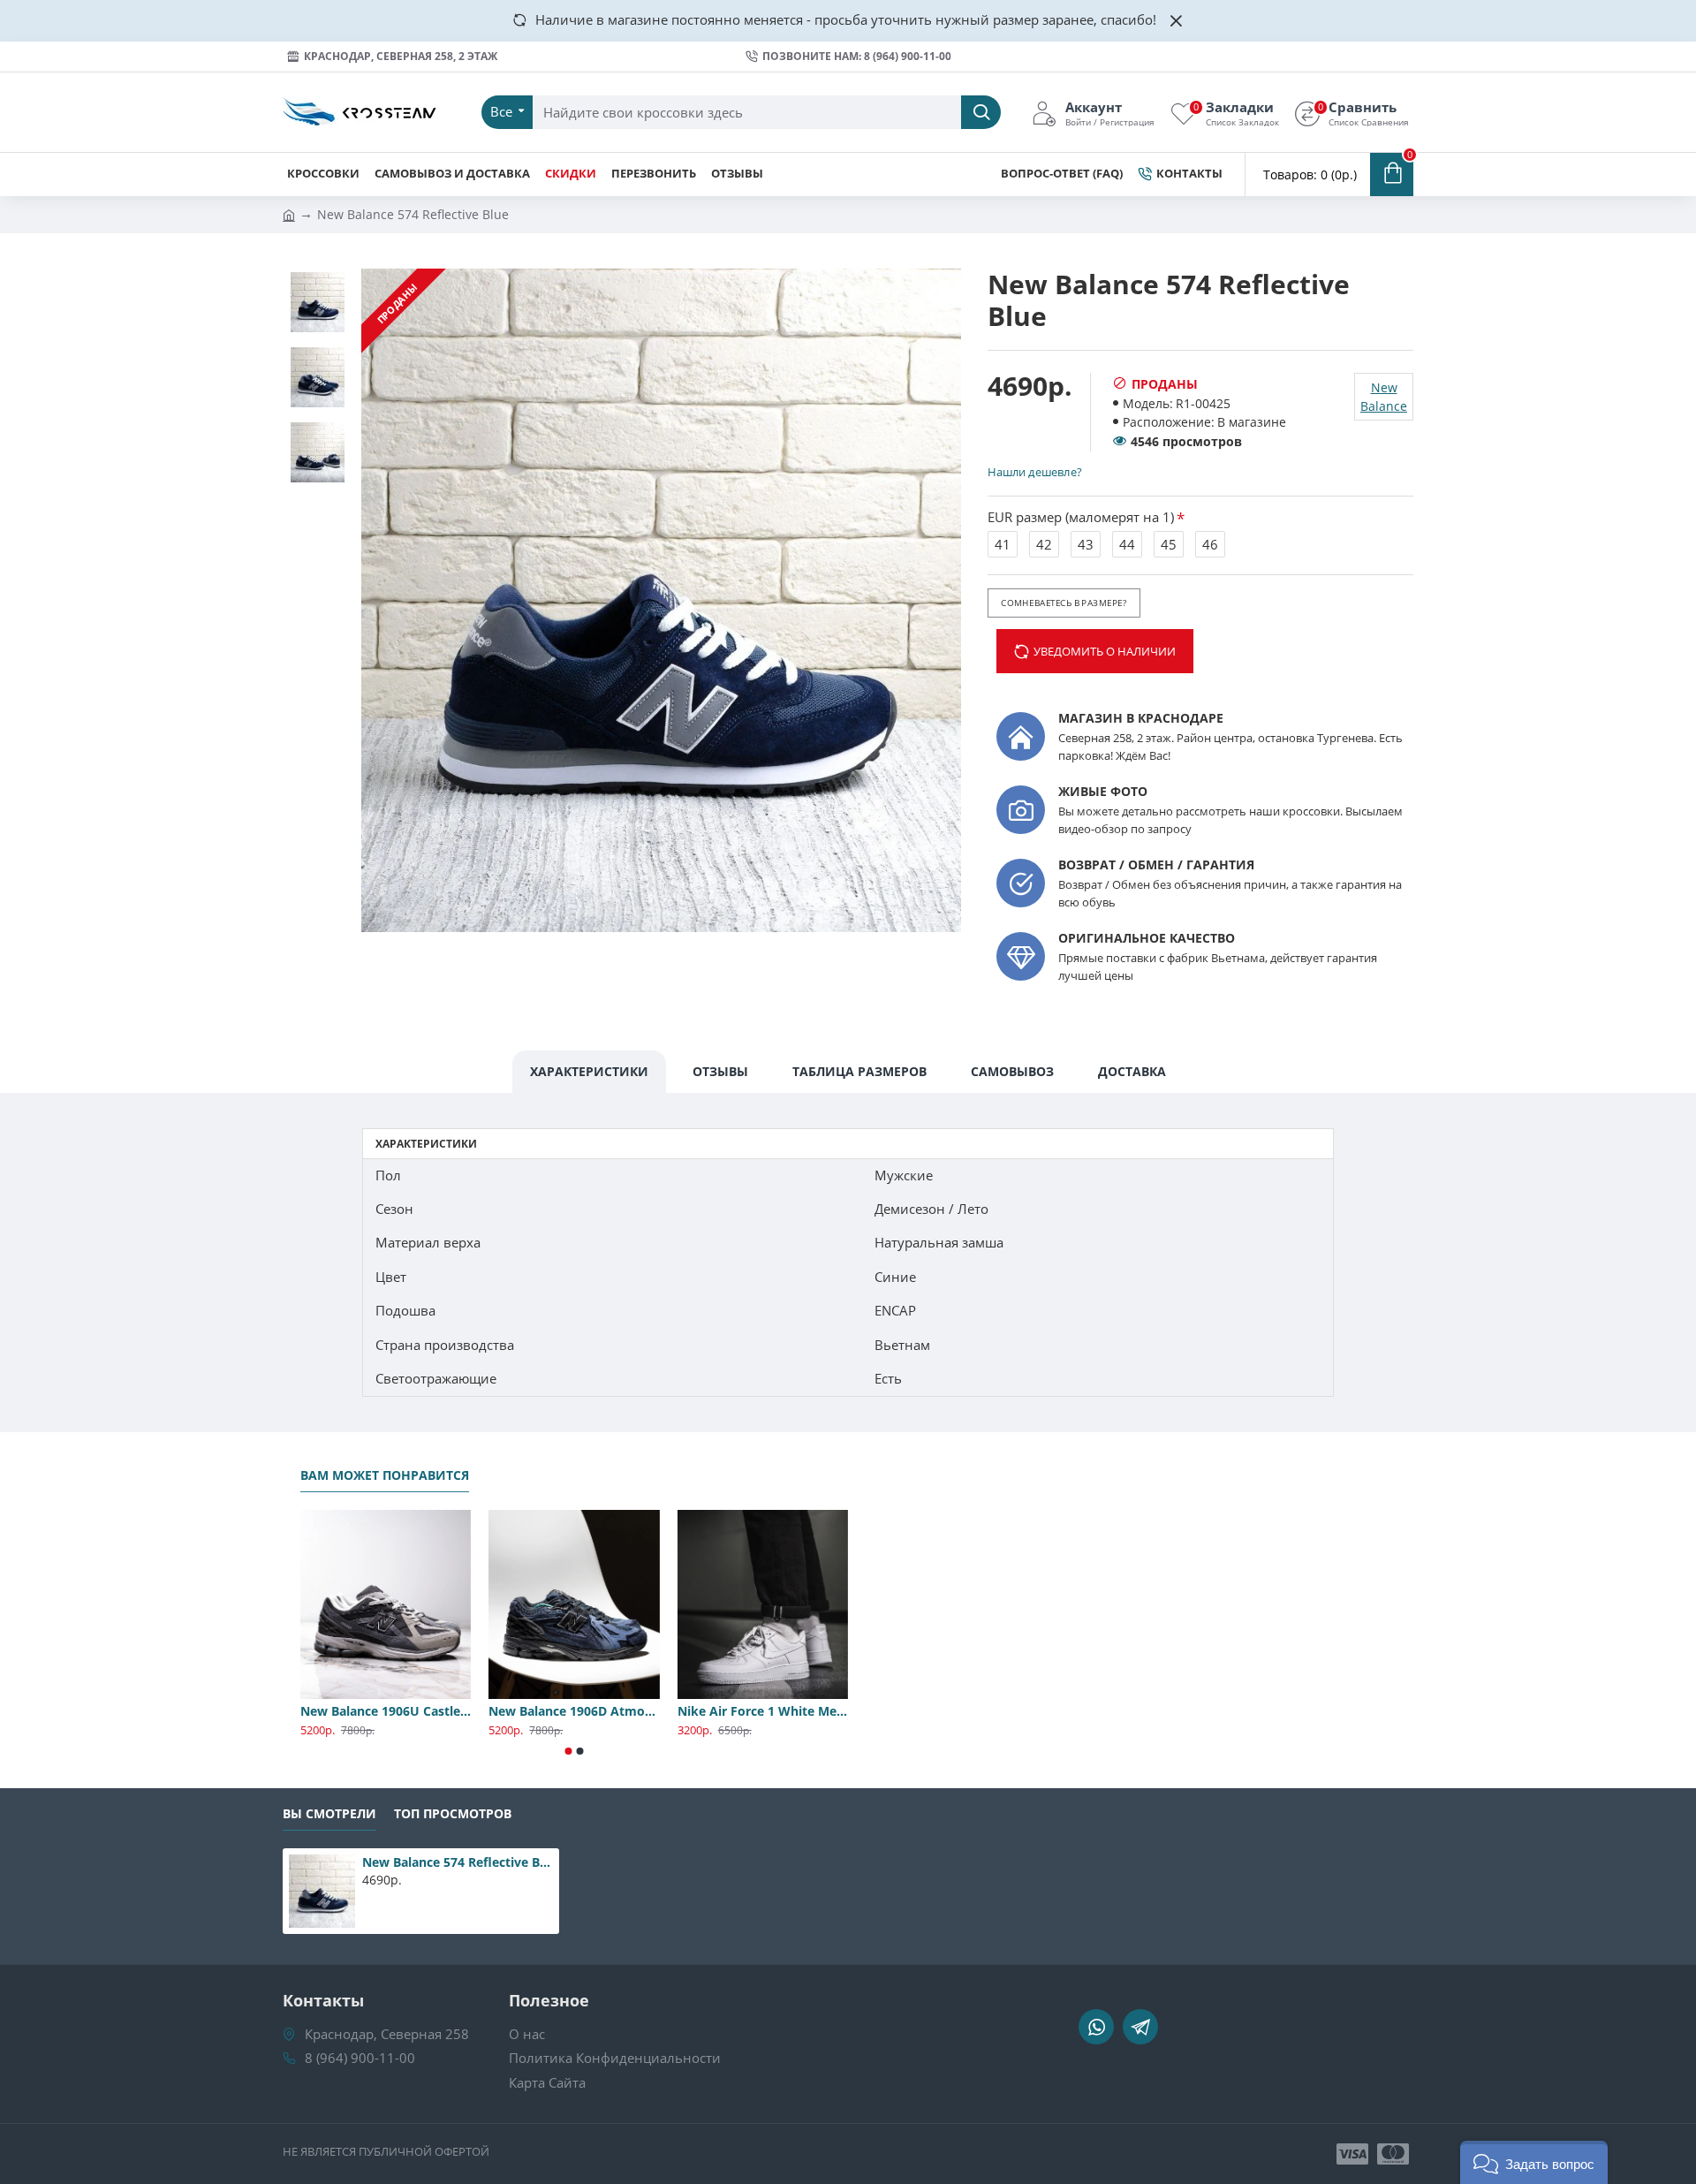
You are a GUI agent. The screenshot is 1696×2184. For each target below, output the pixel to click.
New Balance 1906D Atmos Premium (574, 1711)
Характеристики (589, 1071)
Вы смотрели (329, 1814)
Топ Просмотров (453, 1814)
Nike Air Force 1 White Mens (763, 1711)
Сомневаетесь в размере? (1064, 603)
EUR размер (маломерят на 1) (1081, 517)
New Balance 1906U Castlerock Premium (386, 1711)
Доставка (1132, 1071)
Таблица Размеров (859, 1071)
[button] (569, 1751)
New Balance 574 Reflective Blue (458, 1862)
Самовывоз (1012, 1071)
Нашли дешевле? (1034, 472)
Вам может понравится (385, 1475)
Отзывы (720, 1071)
